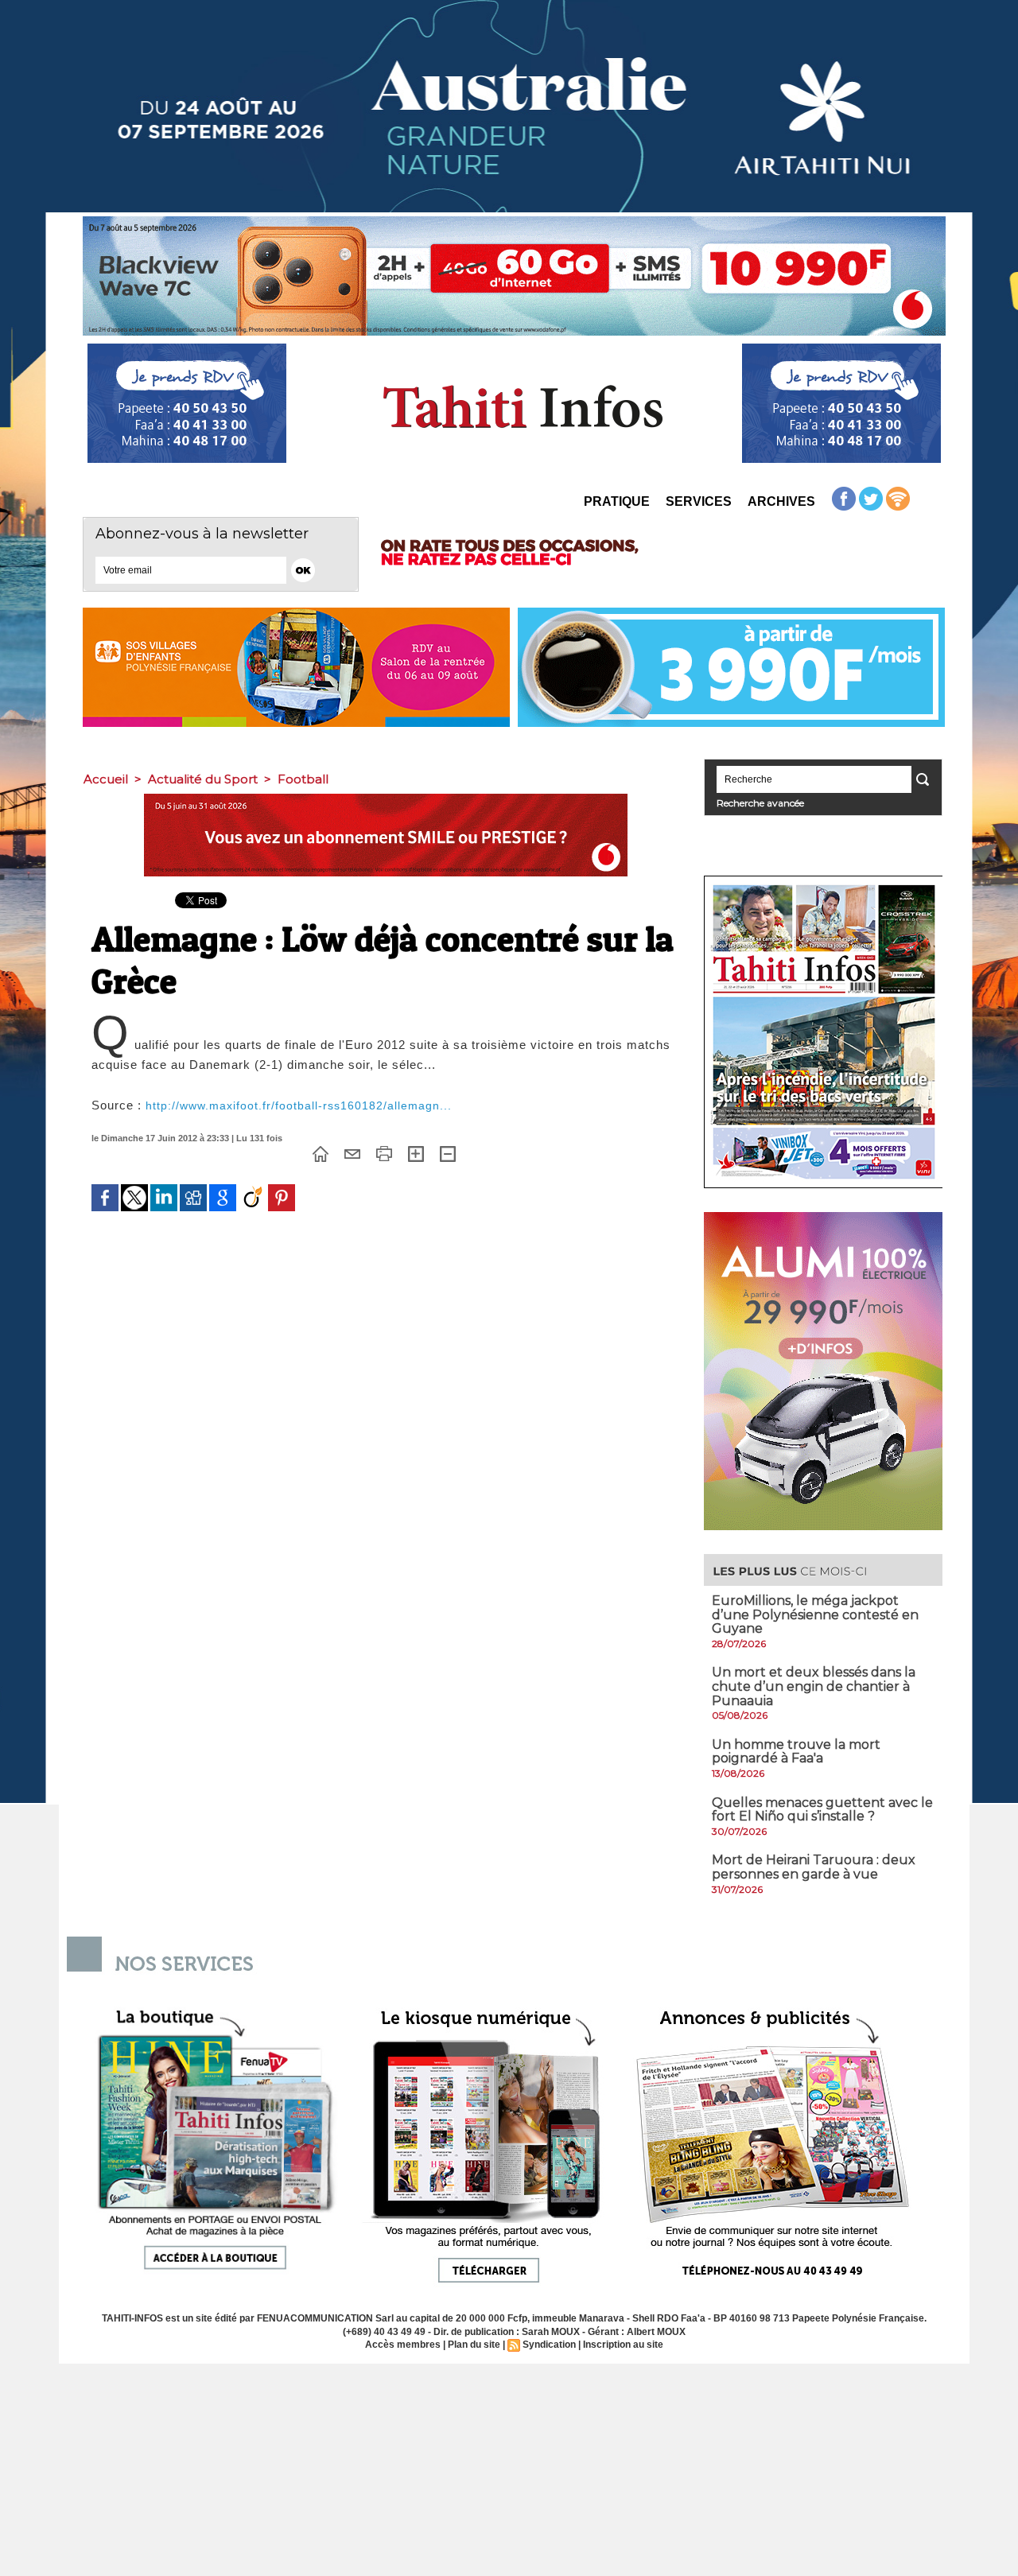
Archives (781, 501)
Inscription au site (623, 2345)
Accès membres (403, 2345)
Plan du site (474, 2345)
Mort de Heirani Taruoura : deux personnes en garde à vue (814, 1867)
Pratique (617, 501)
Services (699, 501)
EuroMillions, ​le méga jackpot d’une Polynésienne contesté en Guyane (815, 1614)
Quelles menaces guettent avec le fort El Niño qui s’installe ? (822, 1810)
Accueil (106, 779)
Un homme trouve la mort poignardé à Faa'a (796, 1752)
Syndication (549, 2345)
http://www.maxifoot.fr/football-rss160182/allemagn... (299, 1105)
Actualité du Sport (203, 779)
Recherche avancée (760, 803)
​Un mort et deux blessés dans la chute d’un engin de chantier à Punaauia (814, 1686)
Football (303, 779)
